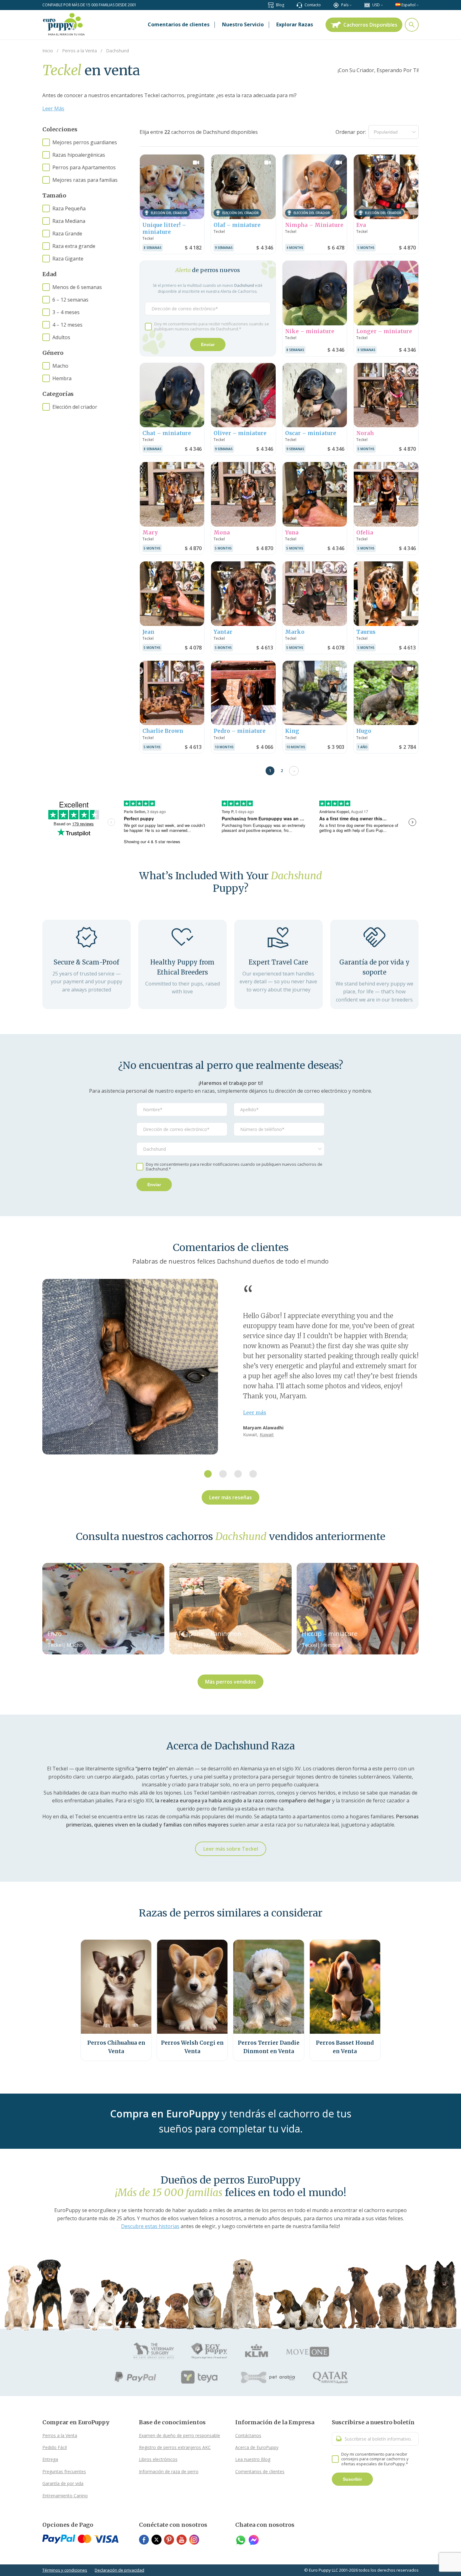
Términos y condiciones (65, 2570)
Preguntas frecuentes (64, 2471)
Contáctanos (248, 2435)
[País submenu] (350, 5)
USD (376, 5)
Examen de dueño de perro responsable (180, 2435)
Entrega (50, 2459)
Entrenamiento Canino (65, 2496)
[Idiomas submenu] (418, 5)
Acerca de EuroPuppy (257, 2447)
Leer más (255, 1412)
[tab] (208, 1474)
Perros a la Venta (60, 2435)
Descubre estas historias (150, 2226)
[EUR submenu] (382, 5)
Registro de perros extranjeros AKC (175, 2447)
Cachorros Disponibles (370, 25)
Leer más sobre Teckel (231, 1849)
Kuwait (267, 1435)
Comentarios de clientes (260, 2471)
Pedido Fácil (55, 2447)
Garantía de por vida (63, 2483)
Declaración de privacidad (119, 2570)
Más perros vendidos (230, 1682)
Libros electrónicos (158, 2459)
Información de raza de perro (169, 2471)
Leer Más (53, 108)
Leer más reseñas (230, 1497)
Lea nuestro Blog (253, 2459)
